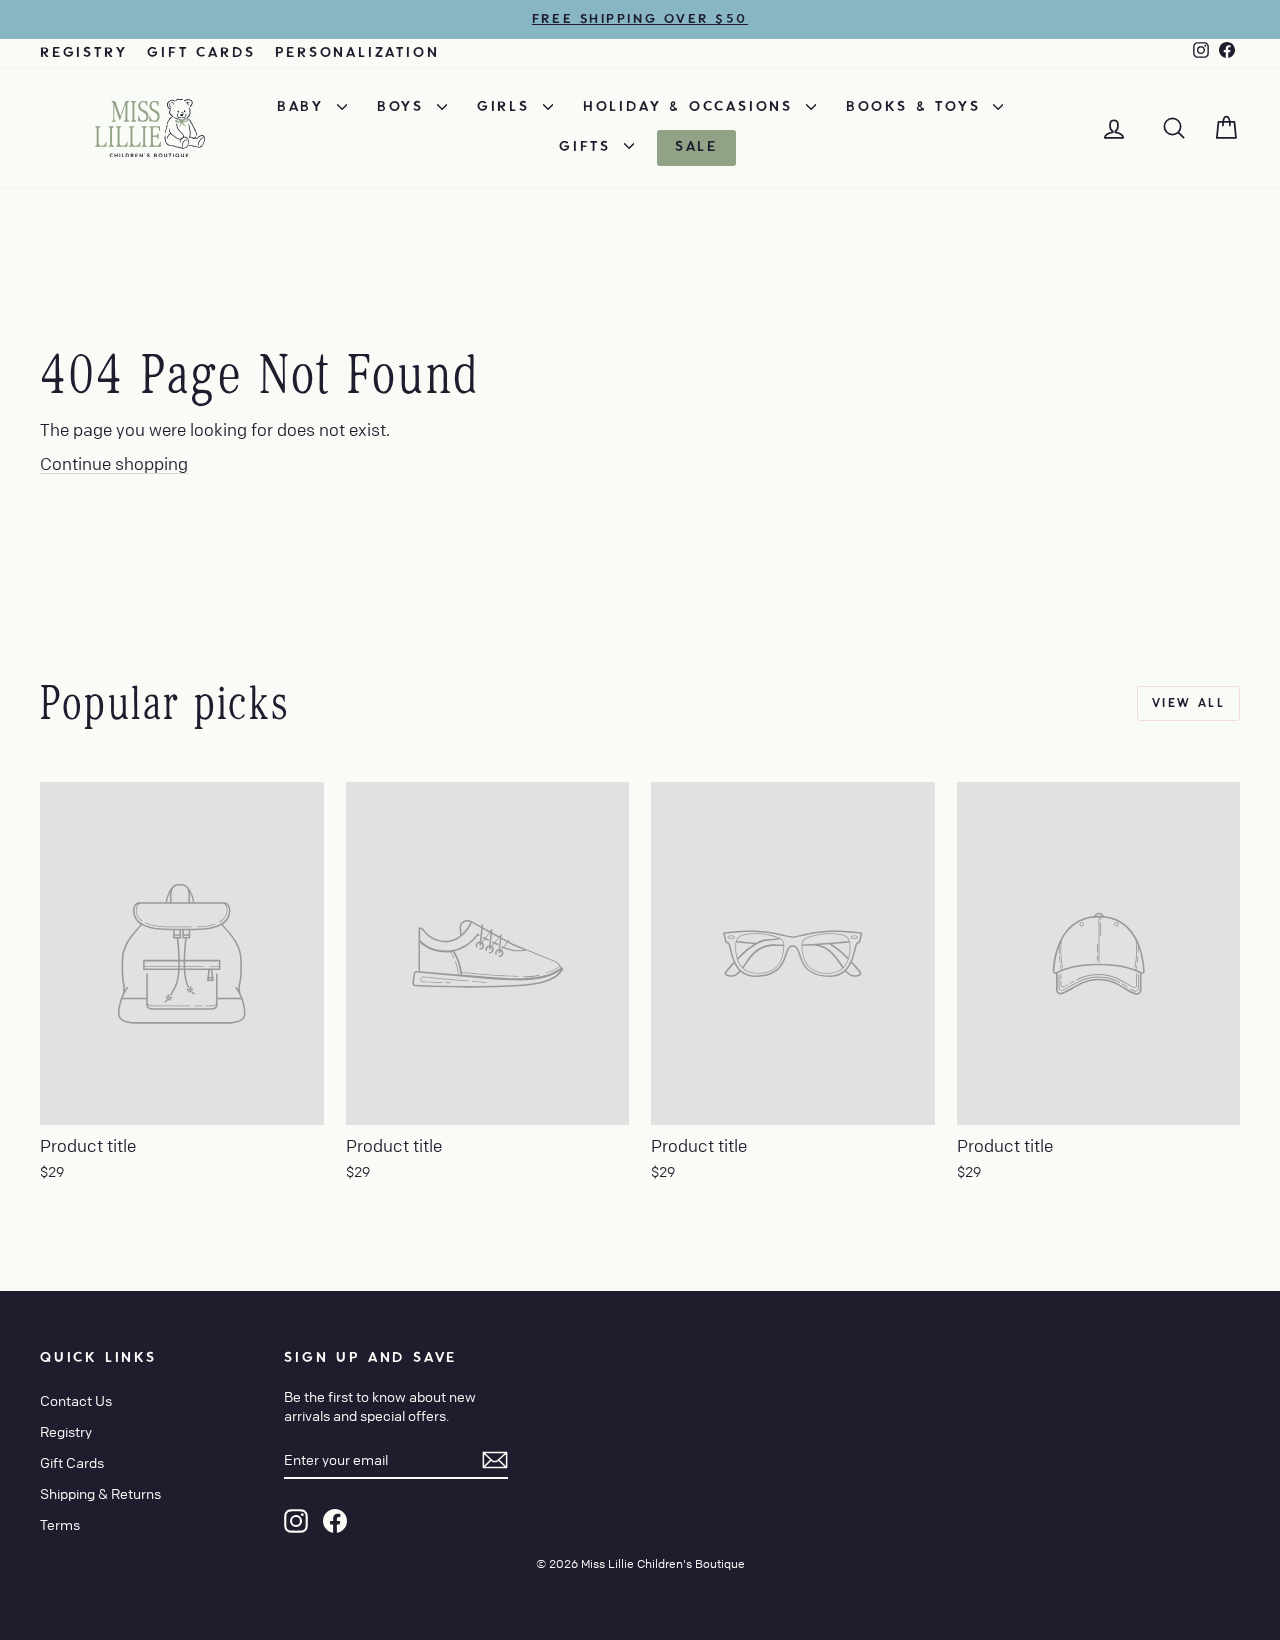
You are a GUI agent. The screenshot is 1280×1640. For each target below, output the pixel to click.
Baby (304, 107)
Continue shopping (114, 463)
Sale (696, 147)
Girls (507, 107)
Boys (404, 107)
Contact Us (76, 1400)
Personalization (357, 53)
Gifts (589, 147)
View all (1188, 703)
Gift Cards (201, 53)
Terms (60, 1524)
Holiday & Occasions (692, 107)
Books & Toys (917, 107)
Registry (83, 53)
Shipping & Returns (100, 1493)
